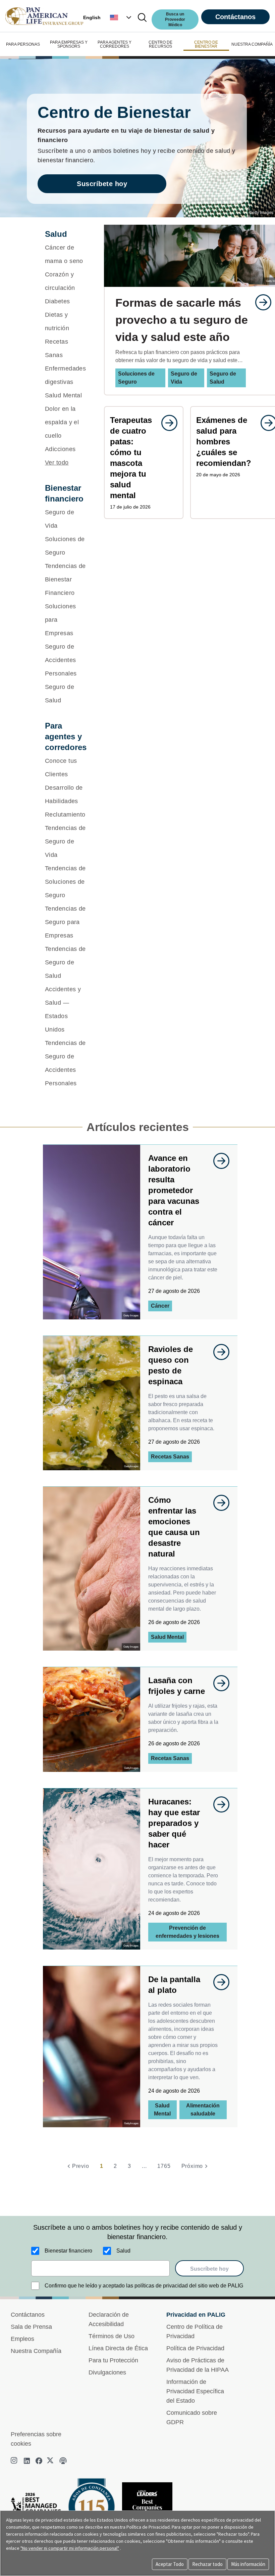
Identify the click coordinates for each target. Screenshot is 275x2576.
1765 (164, 2166)
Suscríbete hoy (102, 184)
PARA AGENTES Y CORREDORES (115, 44)
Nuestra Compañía (36, 2351)
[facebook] (39, 2461)
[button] (121, 17)
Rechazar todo (207, 2564)
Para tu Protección (113, 2360)
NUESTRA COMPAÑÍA (252, 44)
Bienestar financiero (68, 2251)
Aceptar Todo (170, 2564)
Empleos (22, 2339)
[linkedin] (27, 2461)
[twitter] (51, 2461)
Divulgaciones (107, 2372)
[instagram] (15, 2461)
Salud (123, 2251)
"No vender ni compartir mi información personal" (70, 2548)
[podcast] (63, 2461)
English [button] (92, 17)
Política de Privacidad (195, 2348)
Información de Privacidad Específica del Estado (195, 2391)
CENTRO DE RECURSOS (160, 44)
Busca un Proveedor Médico (175, 19)
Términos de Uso (112, 2336)
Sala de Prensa (31, 2327)
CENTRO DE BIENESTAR (206, 44)
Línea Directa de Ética (118, 2348)
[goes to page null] (260, 302)
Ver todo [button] (57, 463)
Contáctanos (235, 17)
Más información (248, 2564)
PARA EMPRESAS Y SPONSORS (69, 44)
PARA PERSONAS (23, 44)
